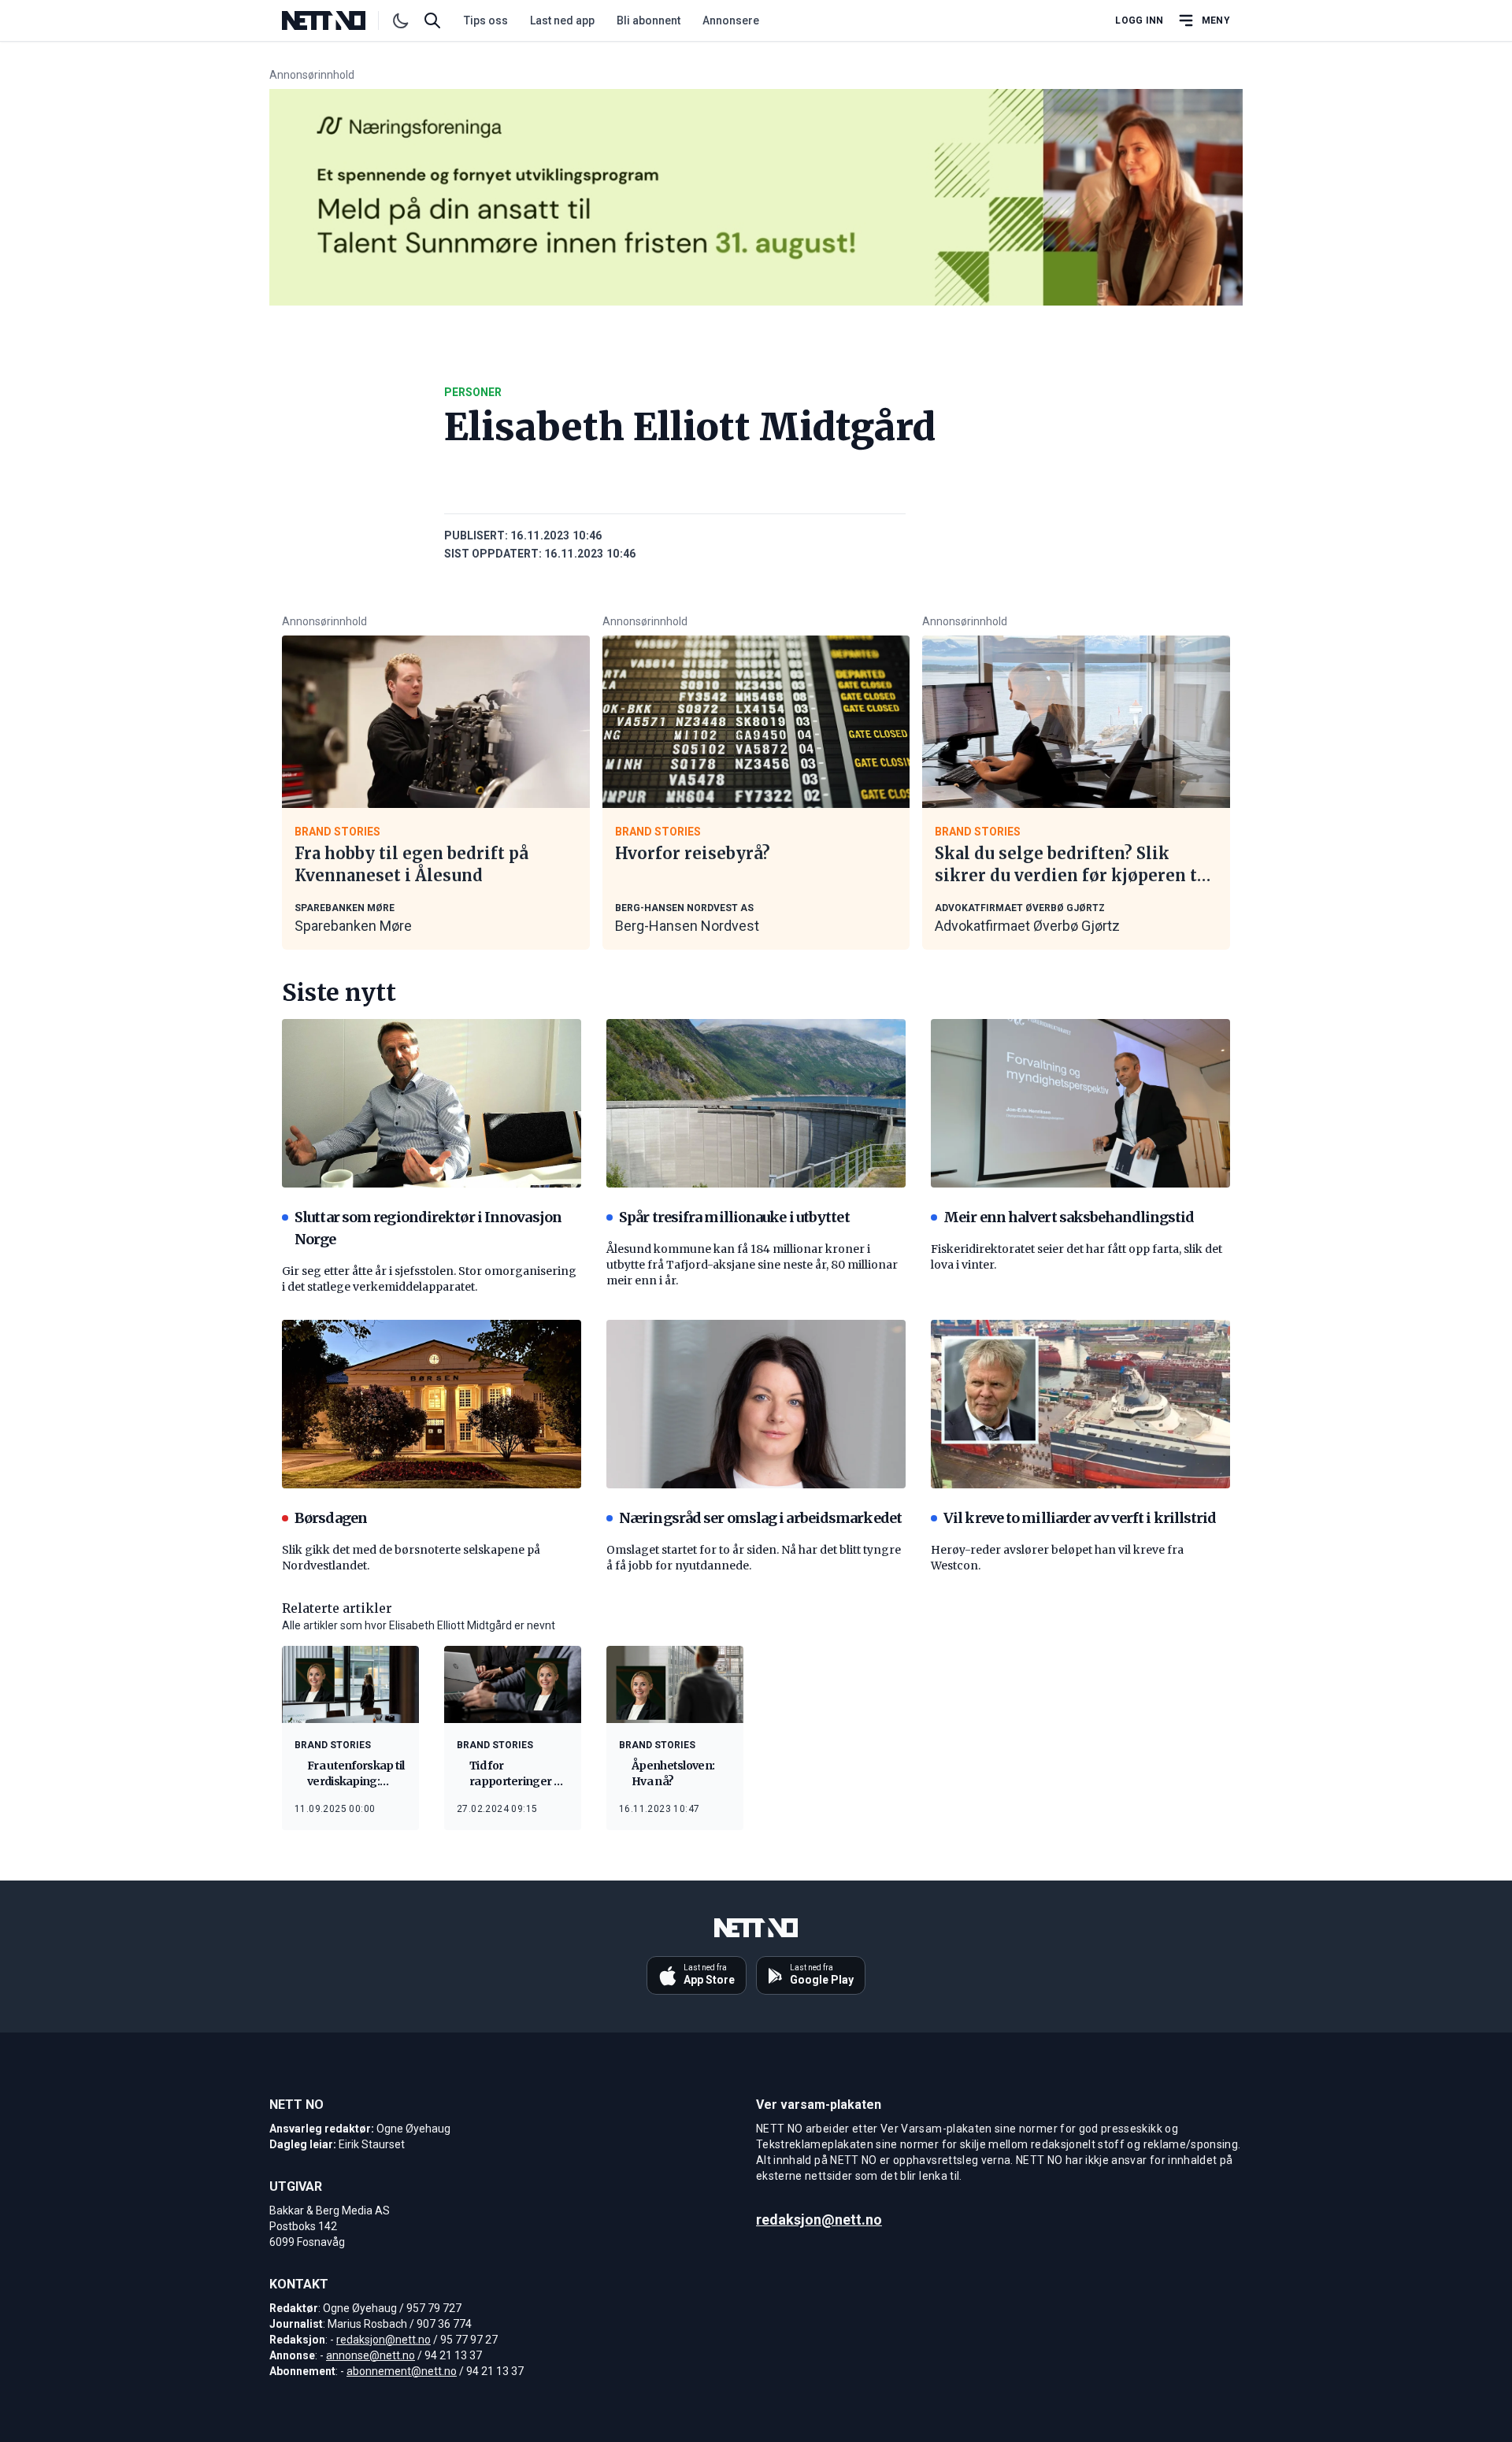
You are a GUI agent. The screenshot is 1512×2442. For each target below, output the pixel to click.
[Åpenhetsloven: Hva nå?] (675, 1684)
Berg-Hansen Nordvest (687, 926)
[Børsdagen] (432, 1404)
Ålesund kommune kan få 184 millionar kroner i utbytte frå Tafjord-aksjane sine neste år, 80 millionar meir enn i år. (752, 1265)
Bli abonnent (649, 20)
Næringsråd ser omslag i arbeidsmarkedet (760, 1518)
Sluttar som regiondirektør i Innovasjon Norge (428, 1228)
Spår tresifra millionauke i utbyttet (734, 1217)
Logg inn (1139, 20)
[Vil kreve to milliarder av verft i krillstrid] (1080, 1404)
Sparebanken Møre (353, 926)
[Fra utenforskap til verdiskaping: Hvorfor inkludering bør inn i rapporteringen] (350, 1684)
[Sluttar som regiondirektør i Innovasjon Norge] (432, 1103)
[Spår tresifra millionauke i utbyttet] (756, 1103)
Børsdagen (331, 1518)
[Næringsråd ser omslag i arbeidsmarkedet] (756, 1404)
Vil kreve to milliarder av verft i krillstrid (1080, 1518)
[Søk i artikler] (432, 20)
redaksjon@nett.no (384, 2340)
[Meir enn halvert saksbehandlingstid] (1080, 1103)
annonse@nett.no (371, 2355)
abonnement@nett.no (402, 2371)
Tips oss (486, 20)
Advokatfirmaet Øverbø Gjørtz (1027, 926)
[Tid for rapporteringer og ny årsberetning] (513, 1684)
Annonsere (731, 20)
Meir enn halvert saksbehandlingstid (1069, 1217)
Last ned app (562, 20)
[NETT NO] (337, 20)
